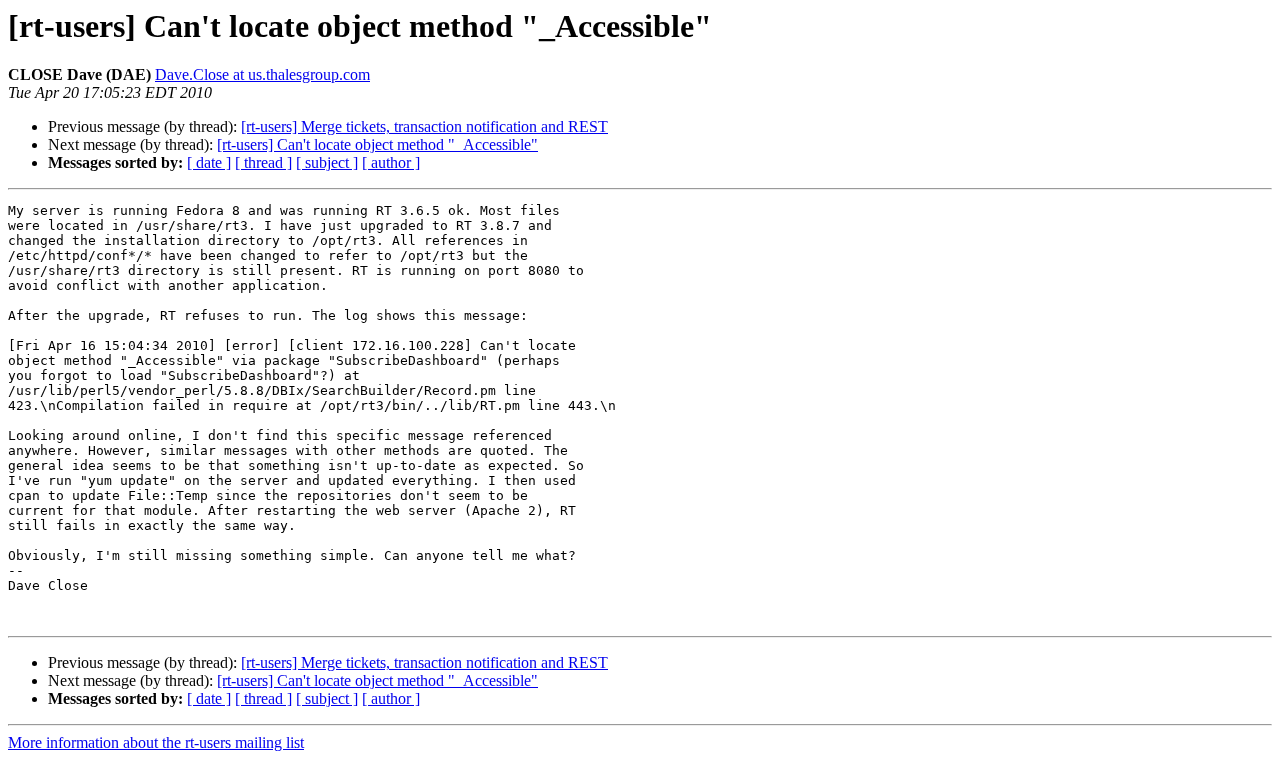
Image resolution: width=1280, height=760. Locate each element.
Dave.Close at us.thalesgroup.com (262, 74)
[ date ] (209, 162)
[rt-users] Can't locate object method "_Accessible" (377, 144)
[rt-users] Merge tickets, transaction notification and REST (424, 126)
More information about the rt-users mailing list (156, 742)
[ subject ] (327, 162)
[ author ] (391, 162)
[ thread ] (263, 162)
